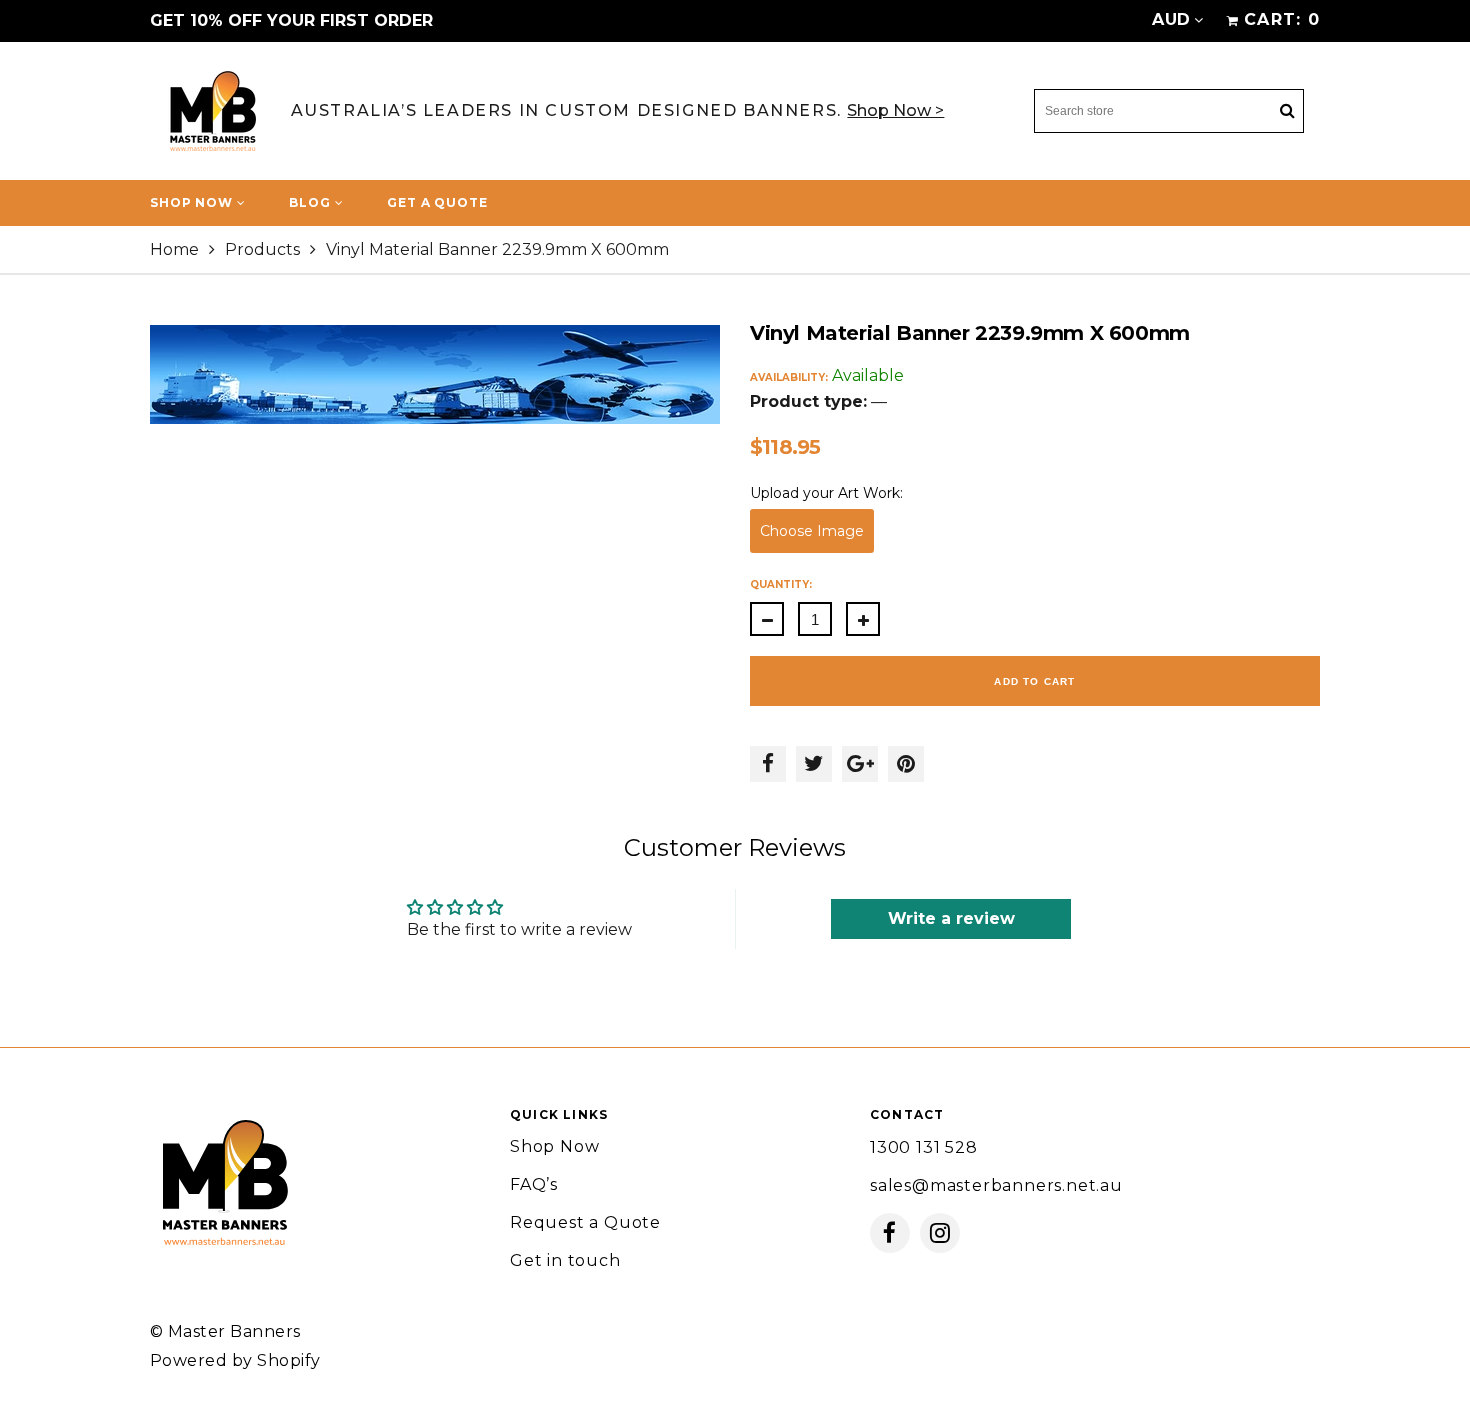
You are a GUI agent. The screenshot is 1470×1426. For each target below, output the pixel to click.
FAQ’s (534, 1184)
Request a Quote (585, 1222)
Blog (311, 202)
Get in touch (565, 1260)
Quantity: (781, 584)
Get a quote (437, 202)
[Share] (768, 764)
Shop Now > (895, 110)
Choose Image (812, 531)
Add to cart (1034, 681)
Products (262, 249)
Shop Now (193, 202)
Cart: (1282, 19)
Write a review (951, 918)
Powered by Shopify (235, 1360)
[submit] (1287, 111)
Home (174, 249)
